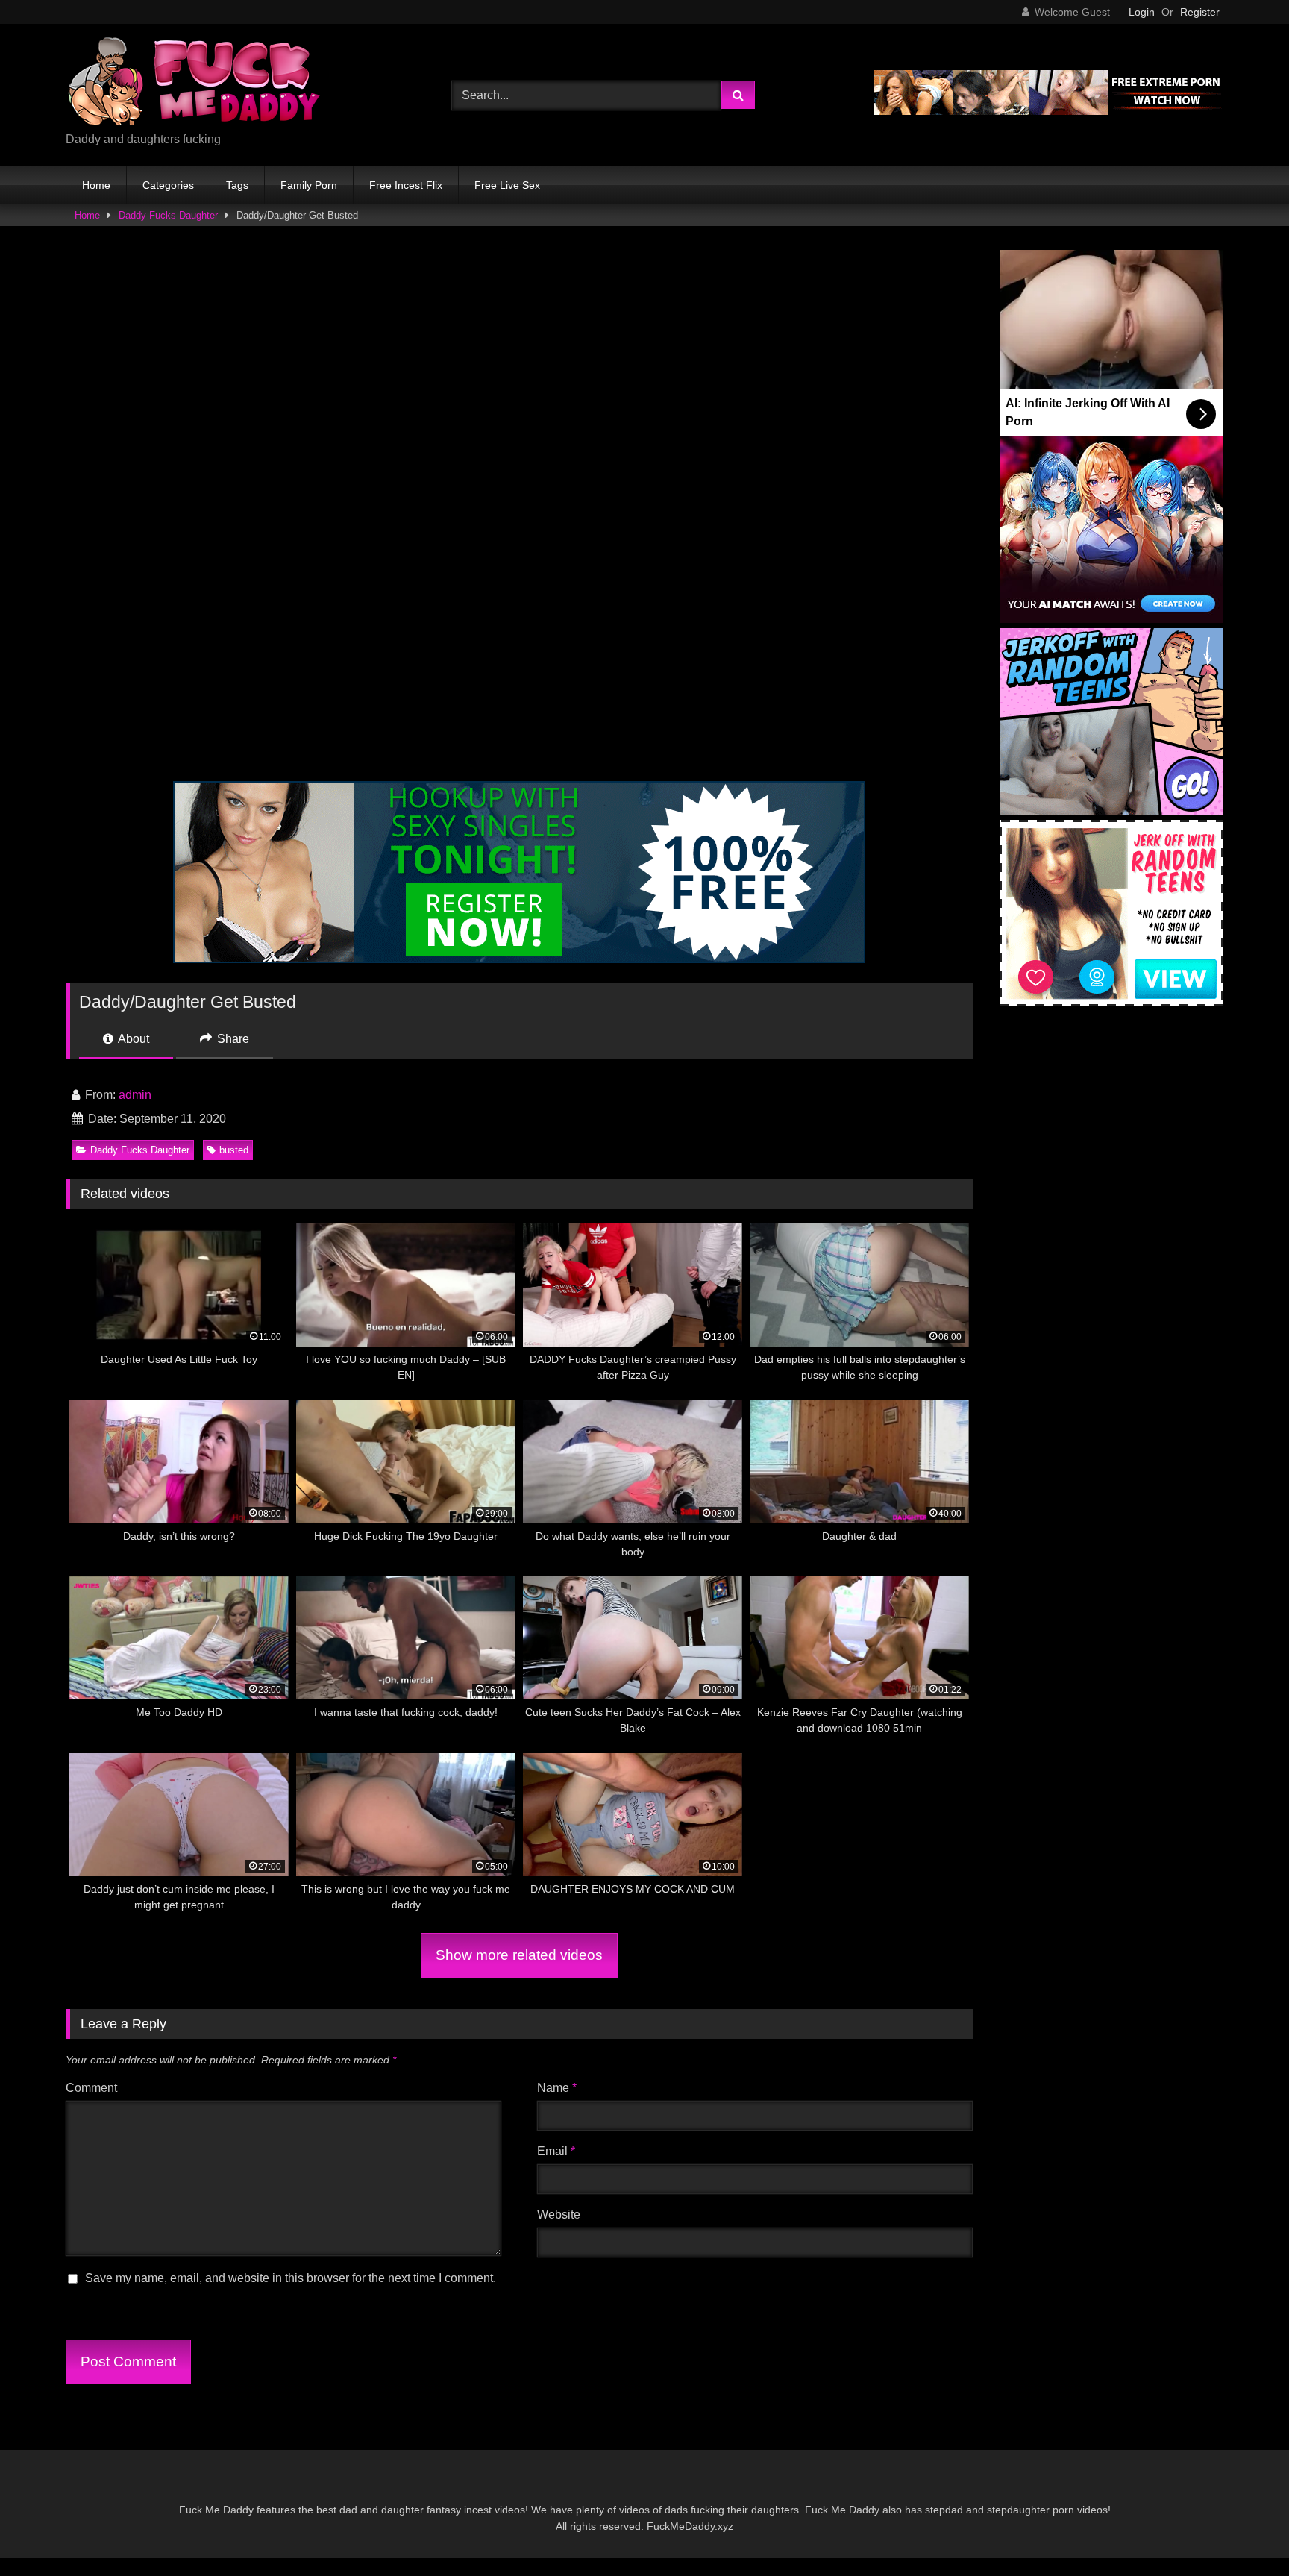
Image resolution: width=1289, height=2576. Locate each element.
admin (135, 1095)
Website (559, 2215)
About (132, 1039)
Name (557, 2088)
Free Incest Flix (406, 185)
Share (232, 1039)
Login (1142, 12)
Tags (237, 185)
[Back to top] (1243, 2532)
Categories (168, 185)
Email (556, 2151)
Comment (91, 2088)
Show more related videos (519, 1955)
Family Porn (309, 185)
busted (234, 1150)
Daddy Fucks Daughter (168, 215)
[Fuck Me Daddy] (196, 83)
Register (1200, 12)
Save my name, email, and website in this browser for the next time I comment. (291, 2278)
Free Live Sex (507, 185)
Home (96, 185)
